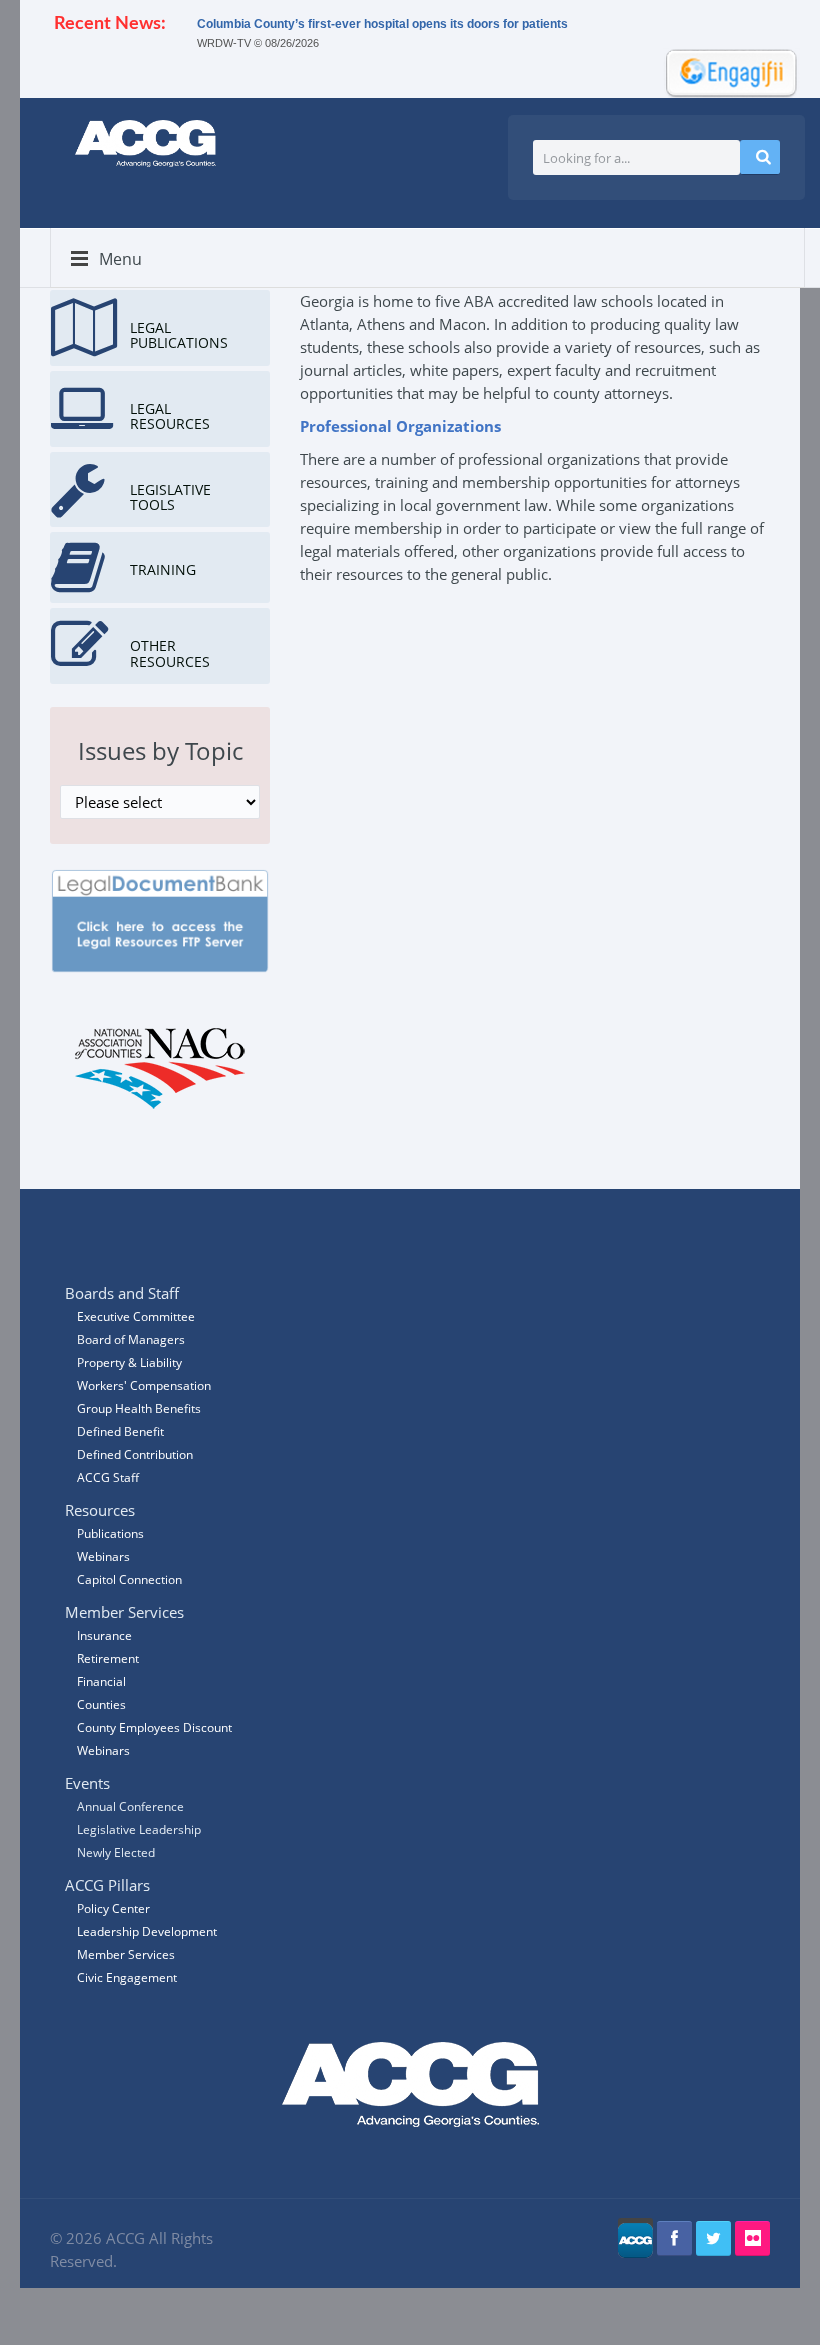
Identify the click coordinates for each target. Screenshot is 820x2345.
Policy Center (113, 1908)
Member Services (126, 1954)
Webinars (103, 1750)
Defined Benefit (120, 1431)
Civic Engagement (127, 1977)
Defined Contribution (135, 1454)
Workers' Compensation (144, 1385)
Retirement (108, 1658)
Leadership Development (147, 1931)
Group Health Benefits (139, 1408)
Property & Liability (129, 1362)
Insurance (104, 1635)
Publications (110, 1533)
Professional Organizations (400, 426)
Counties (101, 1704)
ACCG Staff (108, 1477)
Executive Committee (136, 1316)
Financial (101, 1681)
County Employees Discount (154, 1727)
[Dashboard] (725, 71)
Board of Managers (131, 1339)
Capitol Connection (129, 1579)
